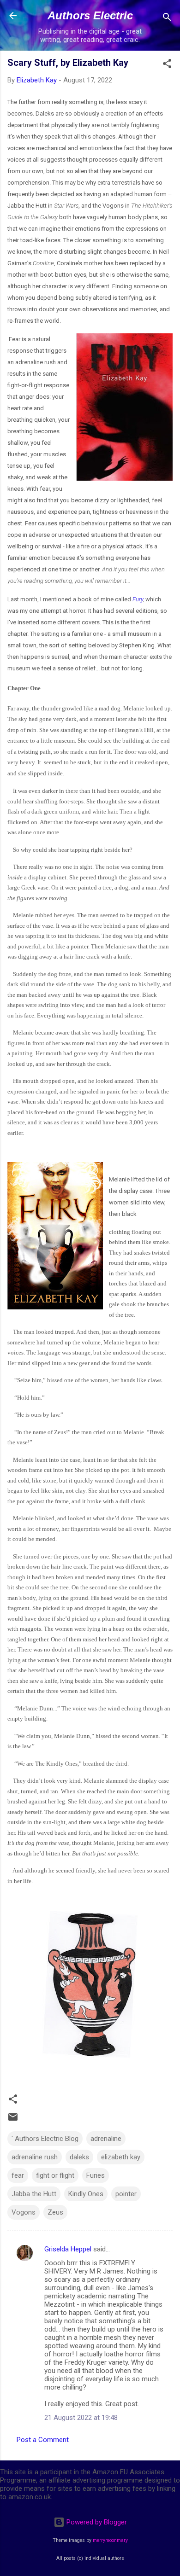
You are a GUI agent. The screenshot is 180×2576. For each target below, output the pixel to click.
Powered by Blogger (96, 2522)
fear (18, 2175)
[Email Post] (13, 2120)
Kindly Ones (86, 2194)
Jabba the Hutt (34, 2194)
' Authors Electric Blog (45, 2139)
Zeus (55, 2212)
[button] (167, 65)
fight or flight (55, 2175)
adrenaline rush (35, 2157)
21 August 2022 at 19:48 (81, 2418)
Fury (138, 599)
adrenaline (106, 2139)
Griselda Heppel (68, 2249)
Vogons (24, 2212)
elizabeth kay (121, 2157)
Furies (96, 2175)
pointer (126, 2194)
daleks (79, 2157)
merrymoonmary (110, 2540)
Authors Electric (90, 15)
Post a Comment (43, 2440)
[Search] (167, 19)
